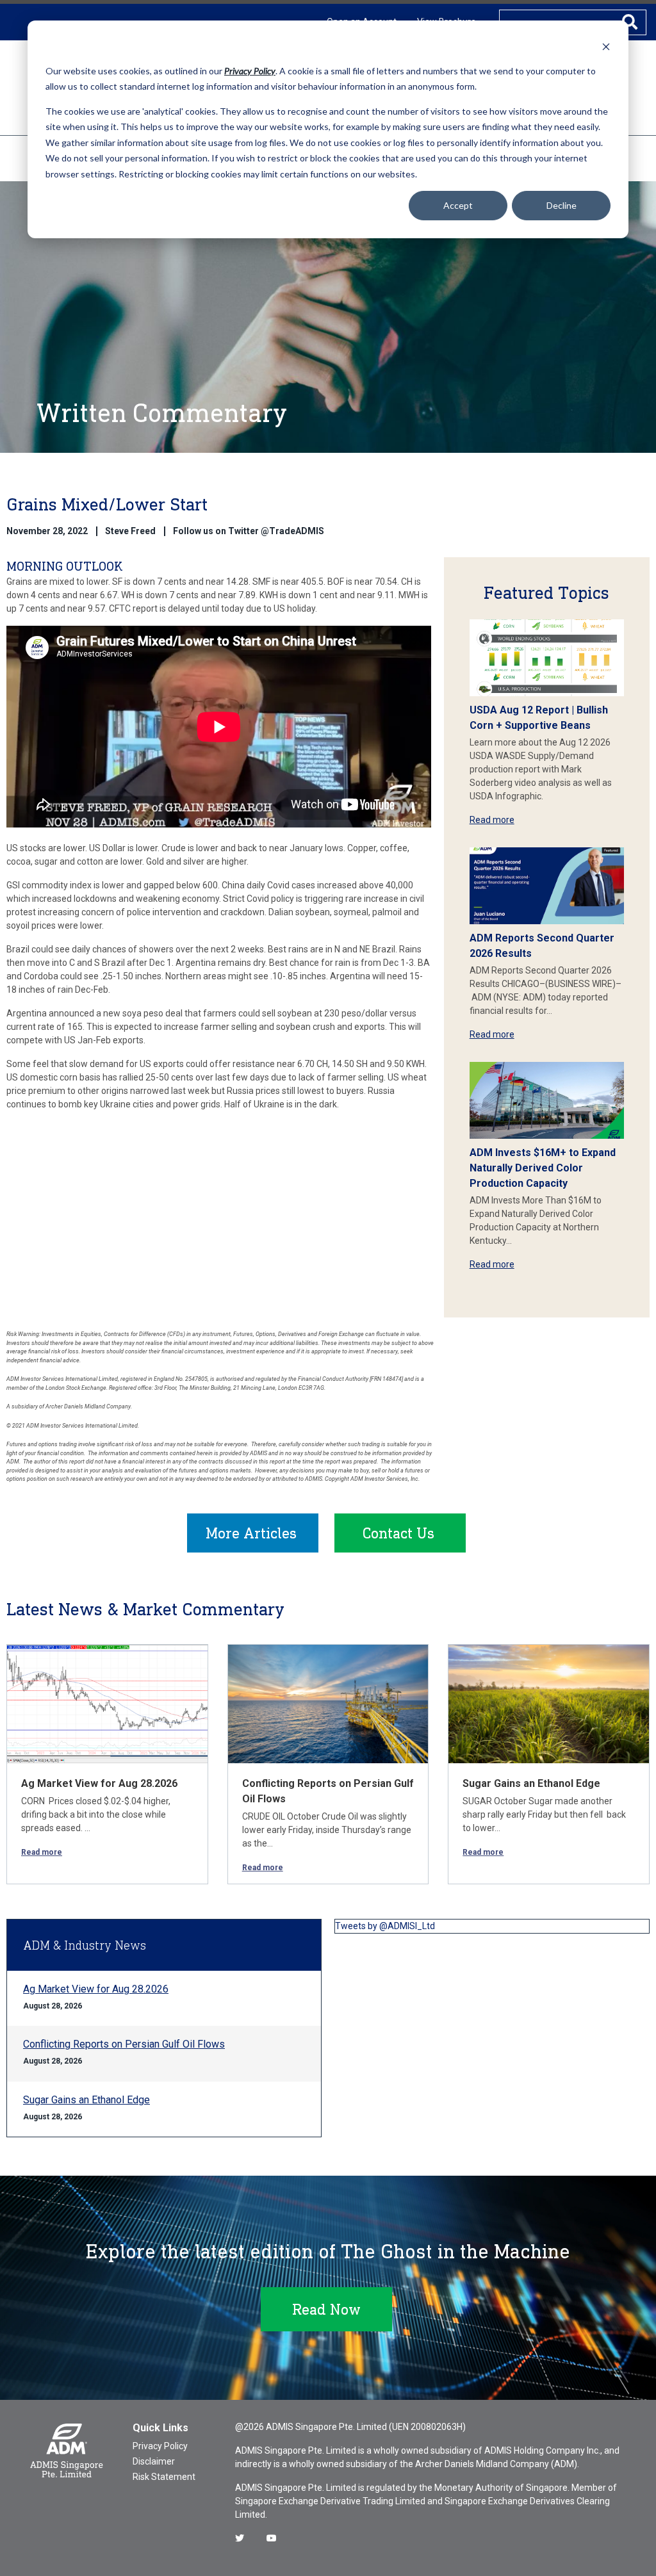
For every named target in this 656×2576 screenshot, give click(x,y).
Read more (492, 820)
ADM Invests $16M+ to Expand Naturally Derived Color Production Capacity (543, 1168)
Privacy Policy (160, 2446)
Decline (562, 205)
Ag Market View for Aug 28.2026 (99, 1783)
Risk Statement (164, 2477)
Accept (458, 205)
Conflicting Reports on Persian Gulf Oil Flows (124, 2044)
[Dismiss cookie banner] (606, 46)
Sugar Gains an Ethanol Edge (531, 1783)
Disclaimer (154, 2461)
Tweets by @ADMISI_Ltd (385, 1926)
